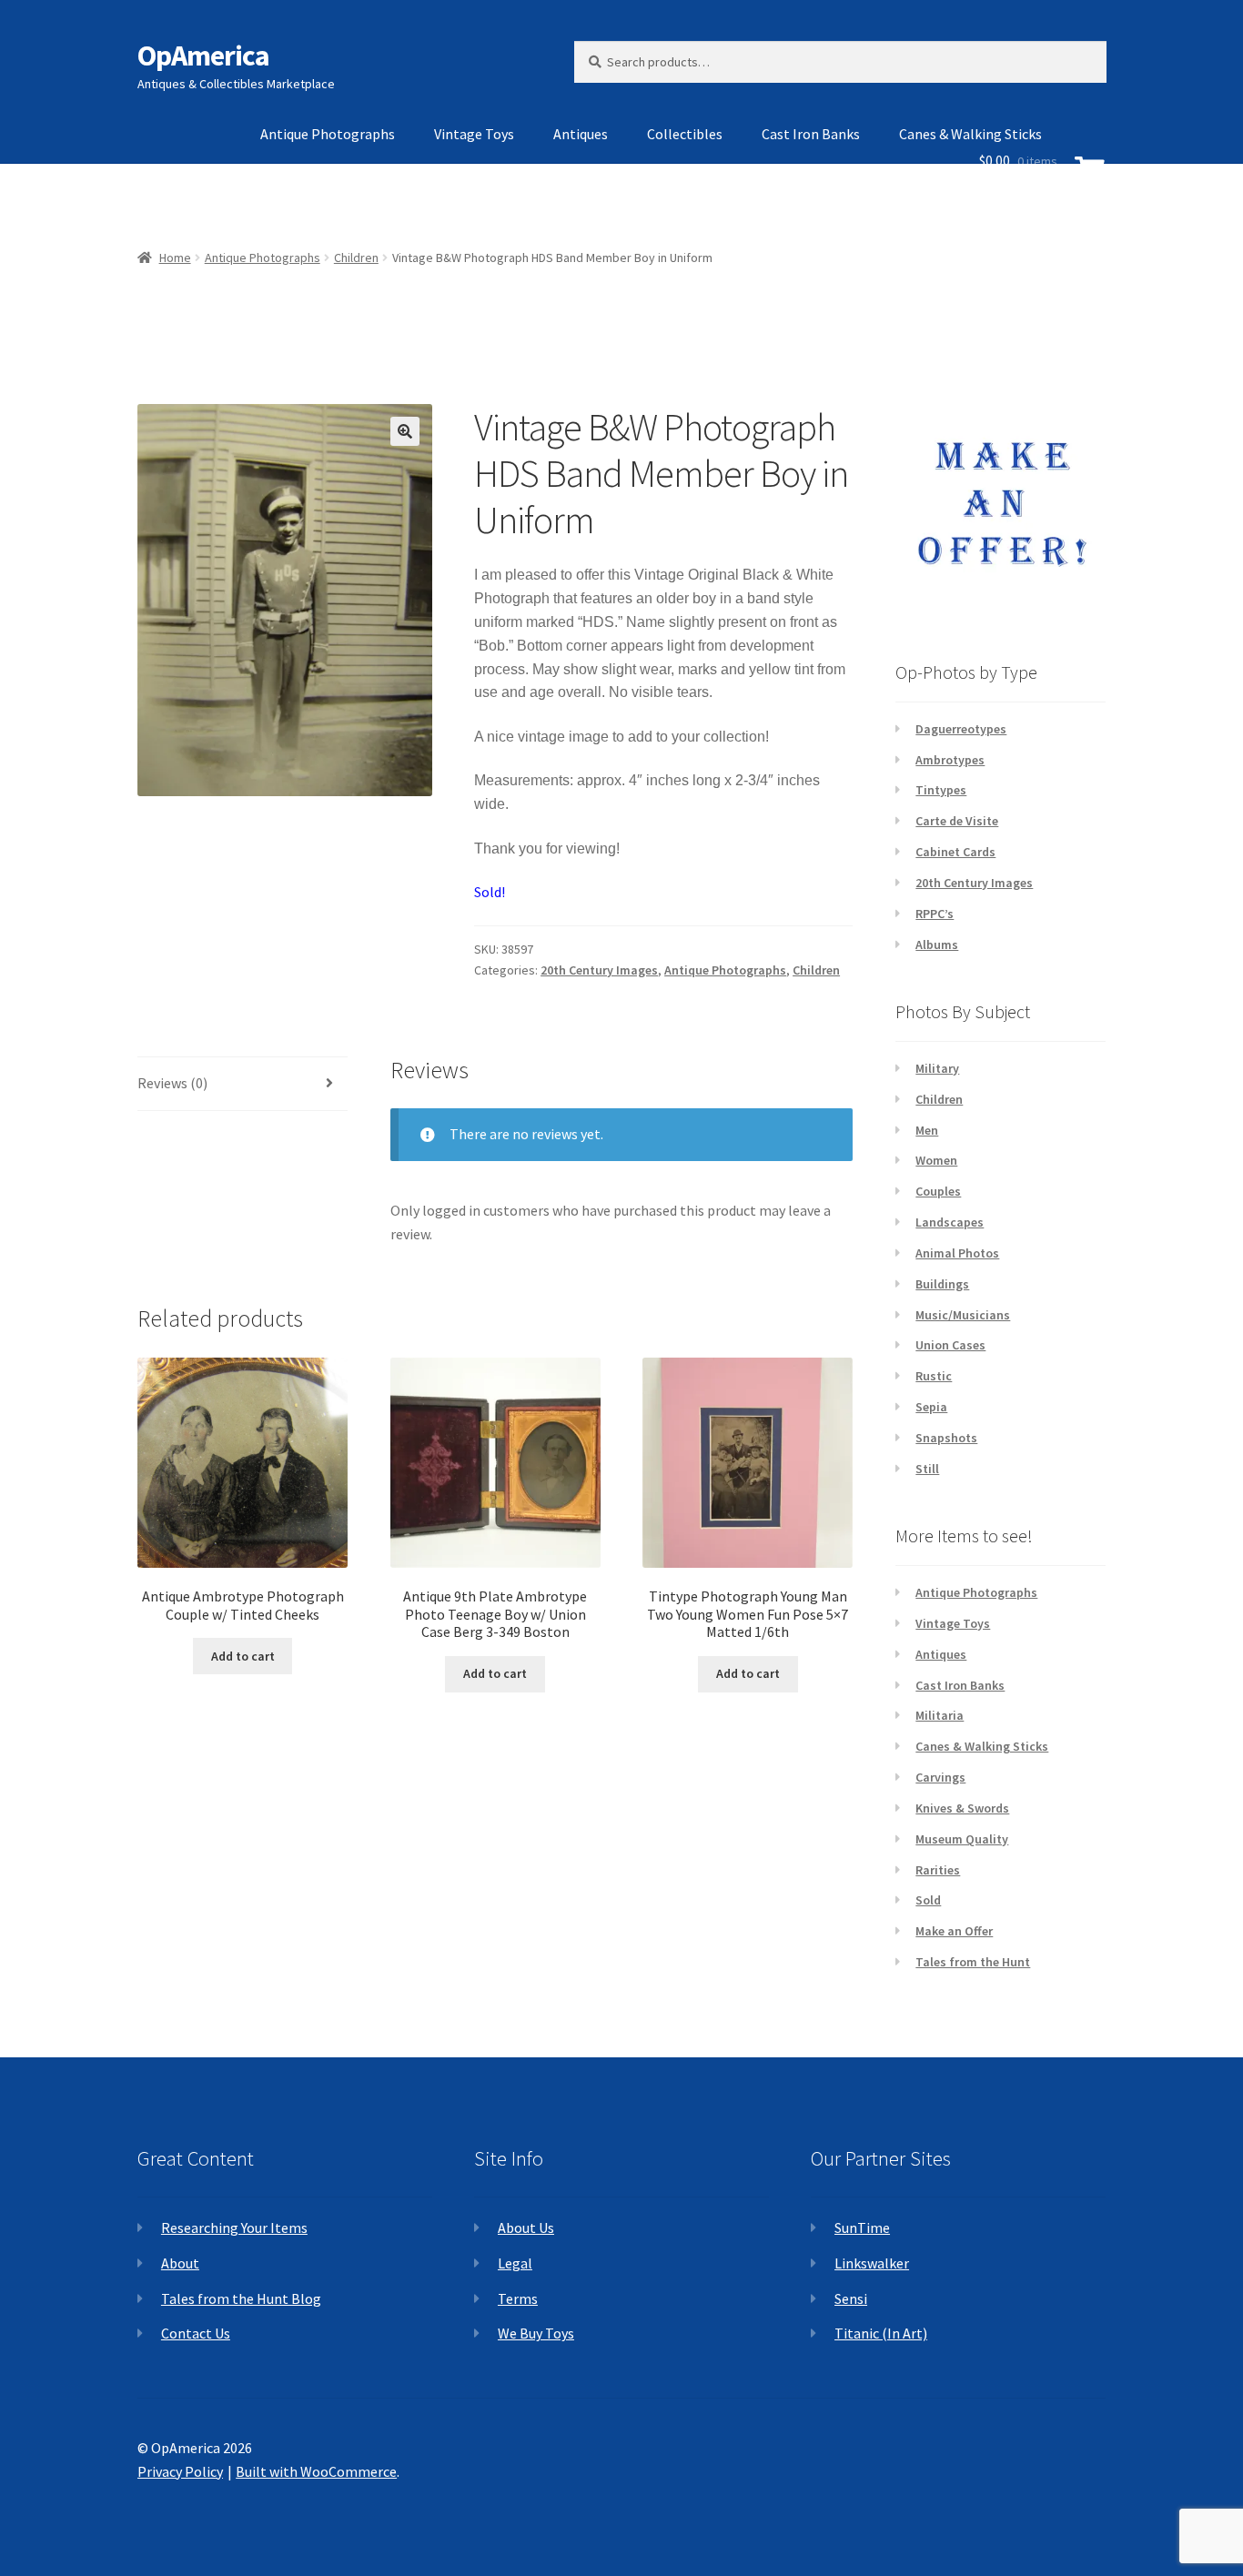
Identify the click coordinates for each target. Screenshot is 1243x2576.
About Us (526, 2227)
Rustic (934, 1376)
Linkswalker (872, 2263)
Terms (518, 2298)
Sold (928, 1900)
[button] (405, 431)
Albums (937, 945)
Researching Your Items (234, 2227)
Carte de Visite (957, 821)
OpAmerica (203, 56)
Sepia (931, 1407)
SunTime (862, 2227)
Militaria (940, 1715)
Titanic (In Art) (881, 2333)
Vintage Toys (474, 134)
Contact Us (196, 2333)
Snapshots (946, 1438)
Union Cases (950, 1345)
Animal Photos (957, 1253)
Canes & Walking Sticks (982, 1746)
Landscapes (950, 1222)
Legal (515, 2263)
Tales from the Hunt (973, 1962)
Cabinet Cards (955, 852)
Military (937, 1068)
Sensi (851, 2298)
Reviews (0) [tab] (172, 1083)
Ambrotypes (950, 760)
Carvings (940, 1777)
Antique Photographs (328, 134)
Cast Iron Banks (811, 134)
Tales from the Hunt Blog (241, 2298)
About (180, 2263)
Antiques (581, 134)
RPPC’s (935, 914)
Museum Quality (962, 1839)
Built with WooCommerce (316, 2471)
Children (816, 970)
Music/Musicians (963, 1315)
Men (927, 1130)
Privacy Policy (180, 2471)
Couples (938, 1191)
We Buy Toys (536, 2333)
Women (936, 1160)
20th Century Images (599, 970)
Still (927, 1469)
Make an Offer (954, 1931)
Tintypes (941, 790)
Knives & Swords (962, 1808)
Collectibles (685, 134)
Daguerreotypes (961, 729)
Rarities (938, 1870)
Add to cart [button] (243, 1656)
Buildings (942, 1284)
